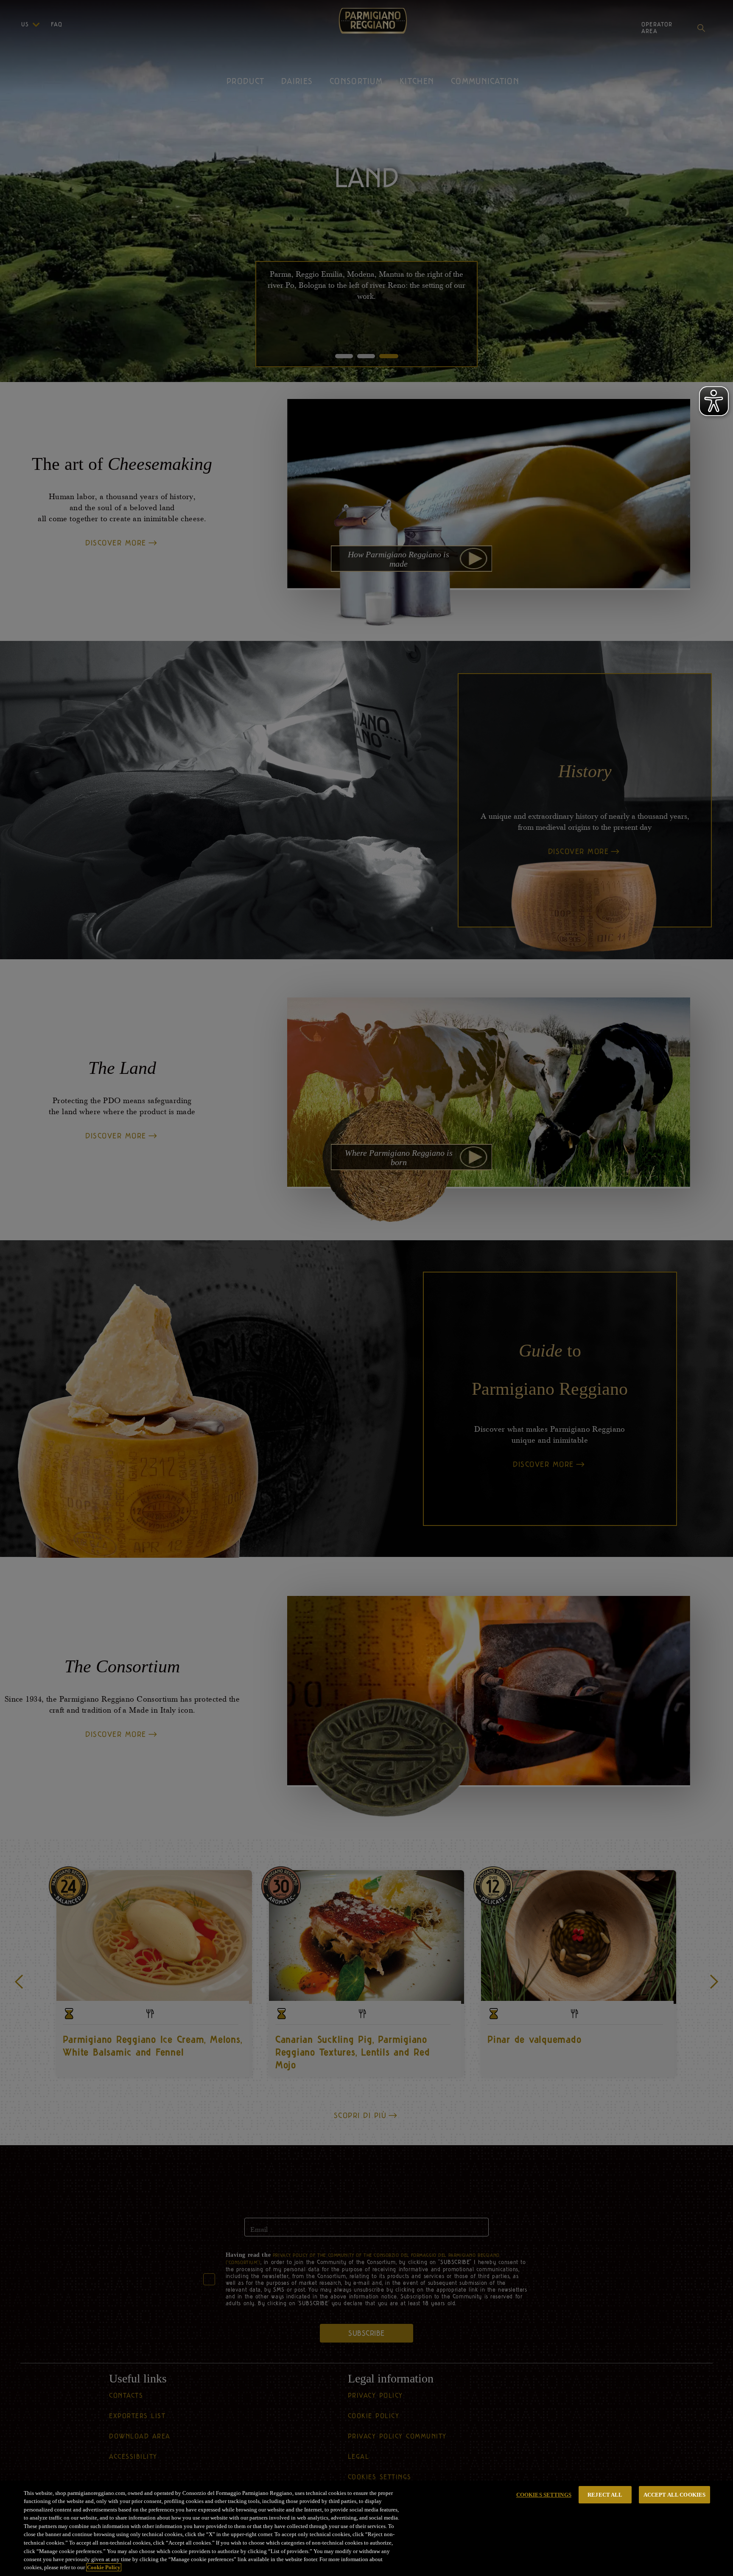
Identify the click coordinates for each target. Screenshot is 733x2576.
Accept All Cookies (674, 2495)
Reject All (605, 2495)
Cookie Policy (104, 2567)
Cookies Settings (544, 2495)
